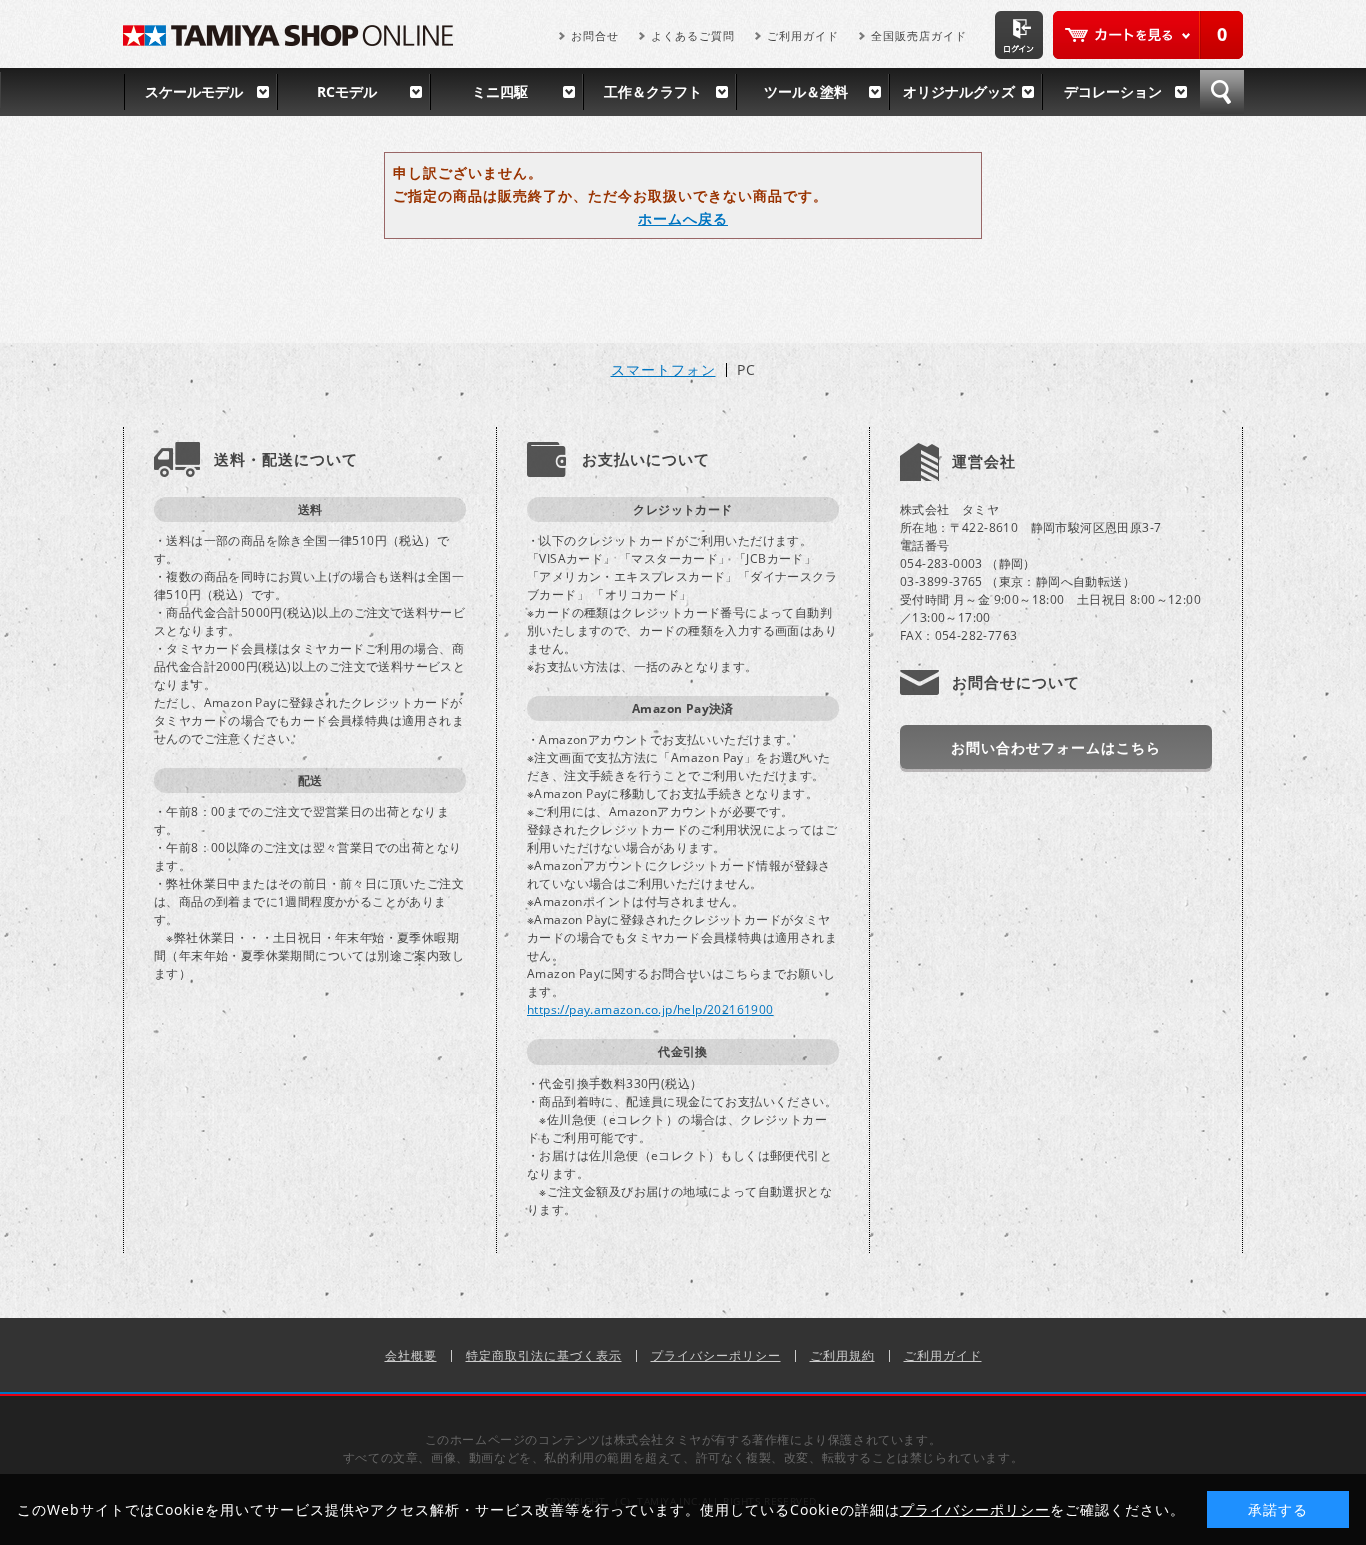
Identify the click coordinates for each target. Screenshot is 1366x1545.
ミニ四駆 (500, 91)
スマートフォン (663, 370)
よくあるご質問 (693, 35)
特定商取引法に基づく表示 (544, 1355)
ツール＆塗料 (806, 91)
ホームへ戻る (683, 218)
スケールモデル (194, 91)
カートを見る (1148, 35)
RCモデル (347, 91)
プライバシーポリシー (716, 1355)
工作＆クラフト (653, 91)
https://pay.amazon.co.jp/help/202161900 (650, 1009)
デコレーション (1113, 91)
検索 (1222, 92)
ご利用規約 (842, 1355)
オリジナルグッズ (959, 91)
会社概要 (411, 1355)
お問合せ (595, 35)
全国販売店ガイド (919, 35)
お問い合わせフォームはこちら (1056, 747)
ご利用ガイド (803, 35)
